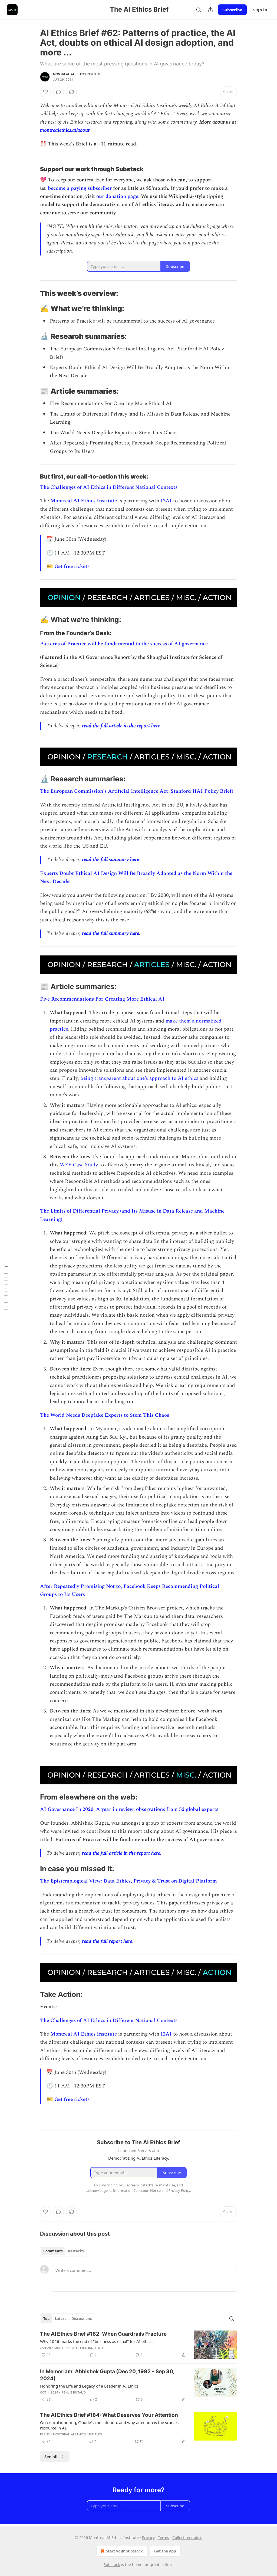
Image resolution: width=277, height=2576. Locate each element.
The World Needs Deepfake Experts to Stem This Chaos (105, 1415)
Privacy (148, 2537)
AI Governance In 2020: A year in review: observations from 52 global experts (129, 1809)
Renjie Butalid (74, 2392)
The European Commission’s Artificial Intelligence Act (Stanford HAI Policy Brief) (137, 791)
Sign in (260, 10)
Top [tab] (46, 2319)
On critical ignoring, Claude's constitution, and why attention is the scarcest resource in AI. (110, 2425)
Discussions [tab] (82, 2319)
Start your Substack (124, 2551)
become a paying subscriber (80, 188)
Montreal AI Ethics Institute (78, 74)
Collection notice (187, 2537)
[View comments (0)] (58, 92)
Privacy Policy (179, 2190)
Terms (164, 2537)
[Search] (199, 10)
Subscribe (232, 10)
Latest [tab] (60, 2319)
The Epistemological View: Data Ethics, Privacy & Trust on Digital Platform (128, 1881)
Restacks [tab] (76, 2251)
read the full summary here (111, 860)
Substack (112, 2565)
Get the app (165, 2551)
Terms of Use (165, 2185)
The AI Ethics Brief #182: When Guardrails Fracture (103, 2334)
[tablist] (63, 2251)
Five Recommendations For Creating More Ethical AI (102, 999)
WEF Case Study (79, 1165)
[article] (138, 2345)
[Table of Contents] (6, 1288)
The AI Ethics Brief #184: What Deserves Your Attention (109, 2415)
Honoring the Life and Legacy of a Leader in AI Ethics (89, 2386)
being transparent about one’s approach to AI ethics (139, 1078)
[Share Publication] (210, 10)
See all (51, 2457)
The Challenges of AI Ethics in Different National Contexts (109, 487)
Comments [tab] (53, 2251)
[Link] (32, 169)
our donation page (117, 196)
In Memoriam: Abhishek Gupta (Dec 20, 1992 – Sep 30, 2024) (107, 2375)
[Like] (45, 92)
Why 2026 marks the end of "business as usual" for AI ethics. (97, 2341)
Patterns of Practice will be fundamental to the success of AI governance (124, 644)
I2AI (166, 501)
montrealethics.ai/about (65, 130)
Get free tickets (72, 567)
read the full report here (107, 1941)
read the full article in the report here (121, 726)
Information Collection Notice (137, 2190)
